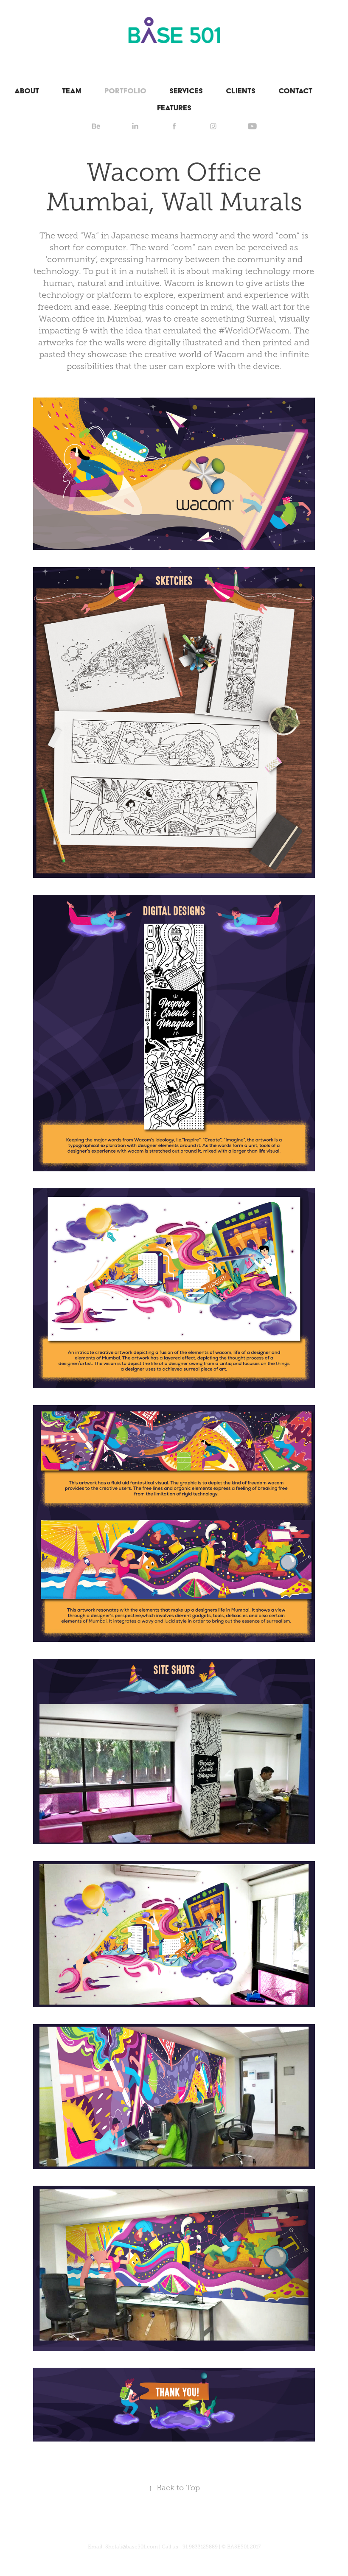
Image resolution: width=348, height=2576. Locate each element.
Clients (241, 91)
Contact (295, 91)
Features (174, 108)
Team (72, 91)
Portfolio (125, 91)
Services (186, 91)
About (27, 91)
